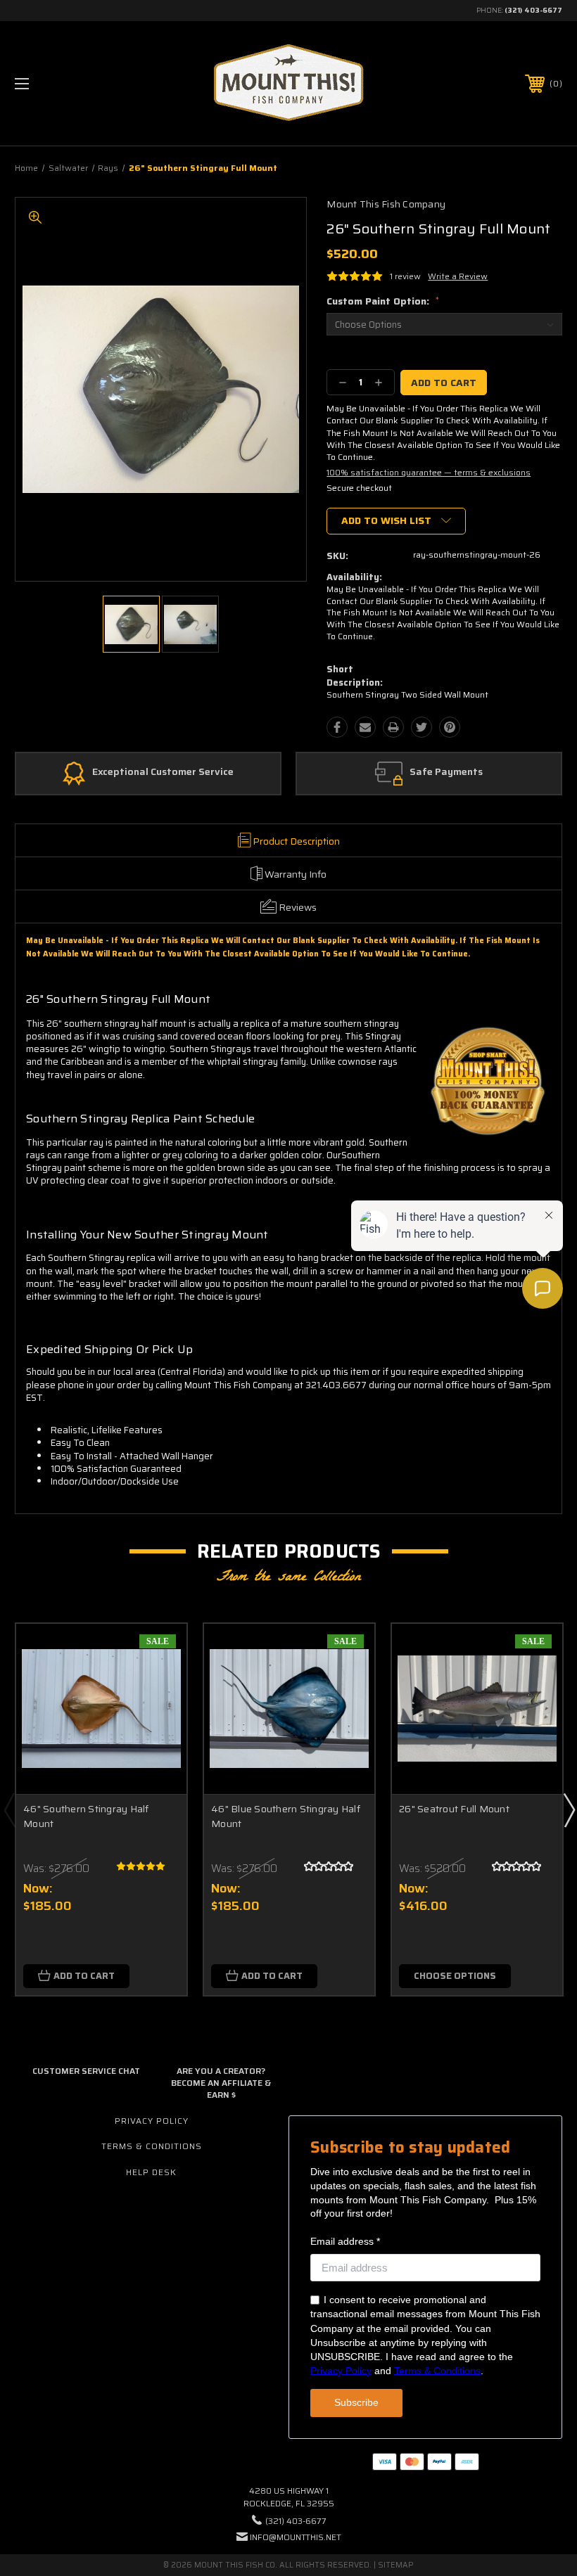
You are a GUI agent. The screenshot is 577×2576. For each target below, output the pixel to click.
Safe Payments (446, 772)
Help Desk (151, 2172)
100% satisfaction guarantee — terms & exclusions (429, 472)
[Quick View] (158, 1651)
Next (569, 1809)
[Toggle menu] (70, 83)
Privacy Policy (152, 2121)
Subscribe (356, 2402)
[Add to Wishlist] (158, 1685)
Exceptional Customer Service (163, 772)
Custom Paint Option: (383, 301)
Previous (9, 1809)
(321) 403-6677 (533, 10)
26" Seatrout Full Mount (454, 1809)
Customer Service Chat (86, 2071)
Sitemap (396, 2565)
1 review (405, 276)
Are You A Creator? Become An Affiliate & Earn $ (221, 2083)
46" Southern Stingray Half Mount (86, 1816)
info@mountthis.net (296, 2537)
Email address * (345, 2241)
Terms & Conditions (152, 2146)
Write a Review (458, 276)
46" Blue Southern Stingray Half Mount (286, 1816)
